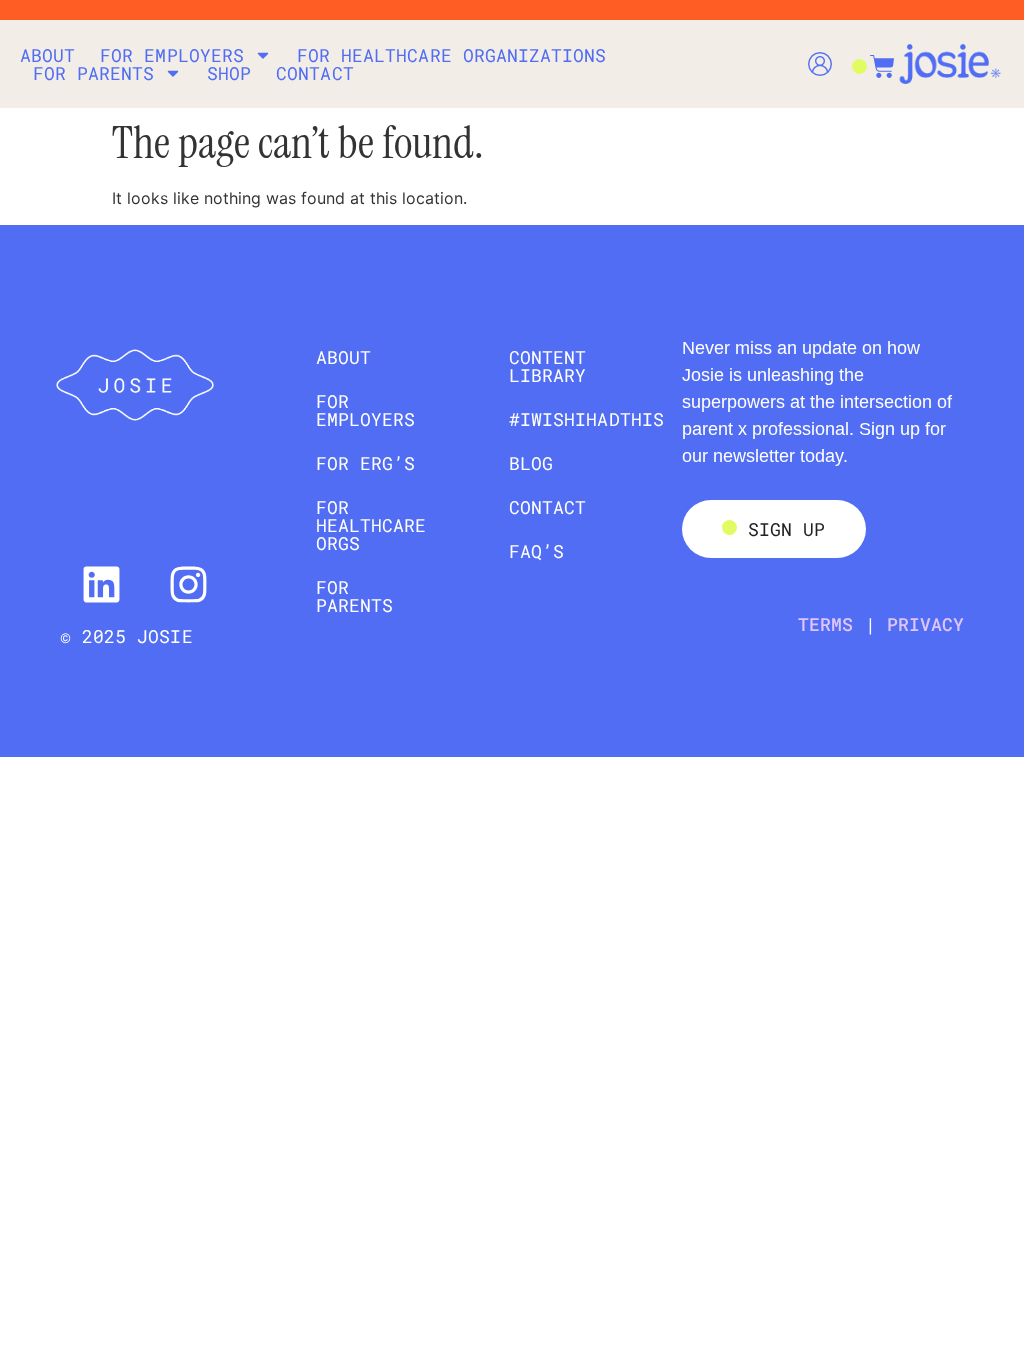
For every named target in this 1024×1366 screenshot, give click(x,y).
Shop (229, 73)
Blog (531, 463)
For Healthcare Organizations (451, 55)
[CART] (873, 56)
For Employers (172, 55)
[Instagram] (188, 585)
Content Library (547, 366)
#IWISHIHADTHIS (575, 419)
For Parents (94, 73)
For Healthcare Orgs (371, 525)
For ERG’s (365, 463)
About (47, 55)
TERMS (825, 624)
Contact (314, 73)
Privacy (925, 624)
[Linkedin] (101, 585)
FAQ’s (536, 551)
